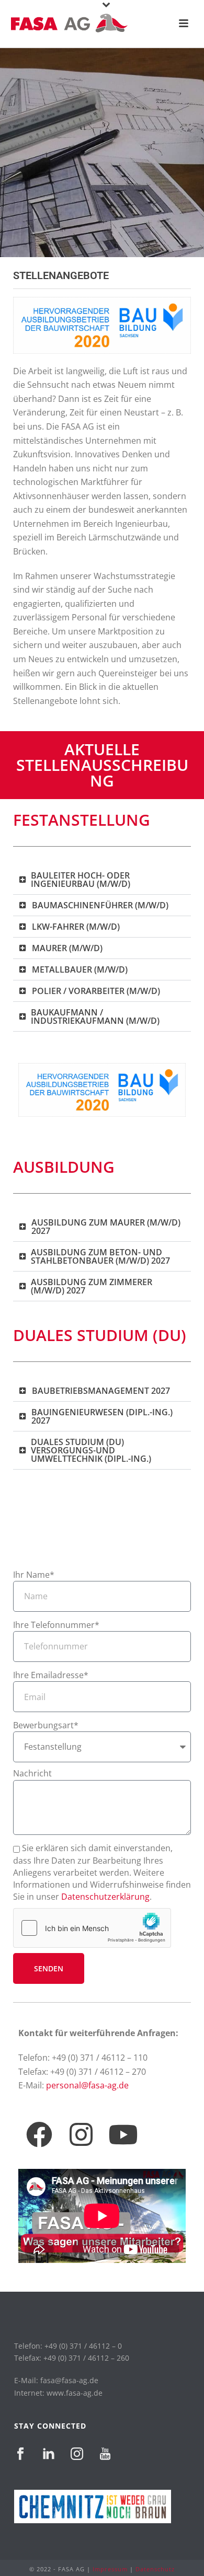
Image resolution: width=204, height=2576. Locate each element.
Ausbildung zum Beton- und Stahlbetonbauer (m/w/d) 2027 (100, 1256)
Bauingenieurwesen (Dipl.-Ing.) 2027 (102, 1416)
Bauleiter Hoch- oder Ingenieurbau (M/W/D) (81, 880)
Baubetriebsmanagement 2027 (101, 1391)
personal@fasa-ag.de (87, 2085)
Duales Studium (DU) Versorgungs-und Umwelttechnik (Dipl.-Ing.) (91, 1450)
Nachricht (32, 1773)
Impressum (110, 2569)
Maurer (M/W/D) (67, 948)
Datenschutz (155, 2569)
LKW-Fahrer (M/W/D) (76, 927)
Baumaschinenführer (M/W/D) (100, 905)
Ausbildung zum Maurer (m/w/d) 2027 (106, 1227)
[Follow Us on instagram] (77, 2454)
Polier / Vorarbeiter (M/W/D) (96, 991)
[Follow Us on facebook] (20, 2454)
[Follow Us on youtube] (105, 2454)
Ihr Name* (34, 1575)
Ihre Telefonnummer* (56, 1625)
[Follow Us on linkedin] (49, 2454)
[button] (102, 880)
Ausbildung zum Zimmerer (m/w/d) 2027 (92, 1286)
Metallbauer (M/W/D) (80, 969)
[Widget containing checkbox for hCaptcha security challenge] (92, 1928)
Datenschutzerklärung (105, 1897)
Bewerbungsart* (46, 1725)
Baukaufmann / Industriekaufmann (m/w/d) (95, 1016)
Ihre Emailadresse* (51, 1675)
